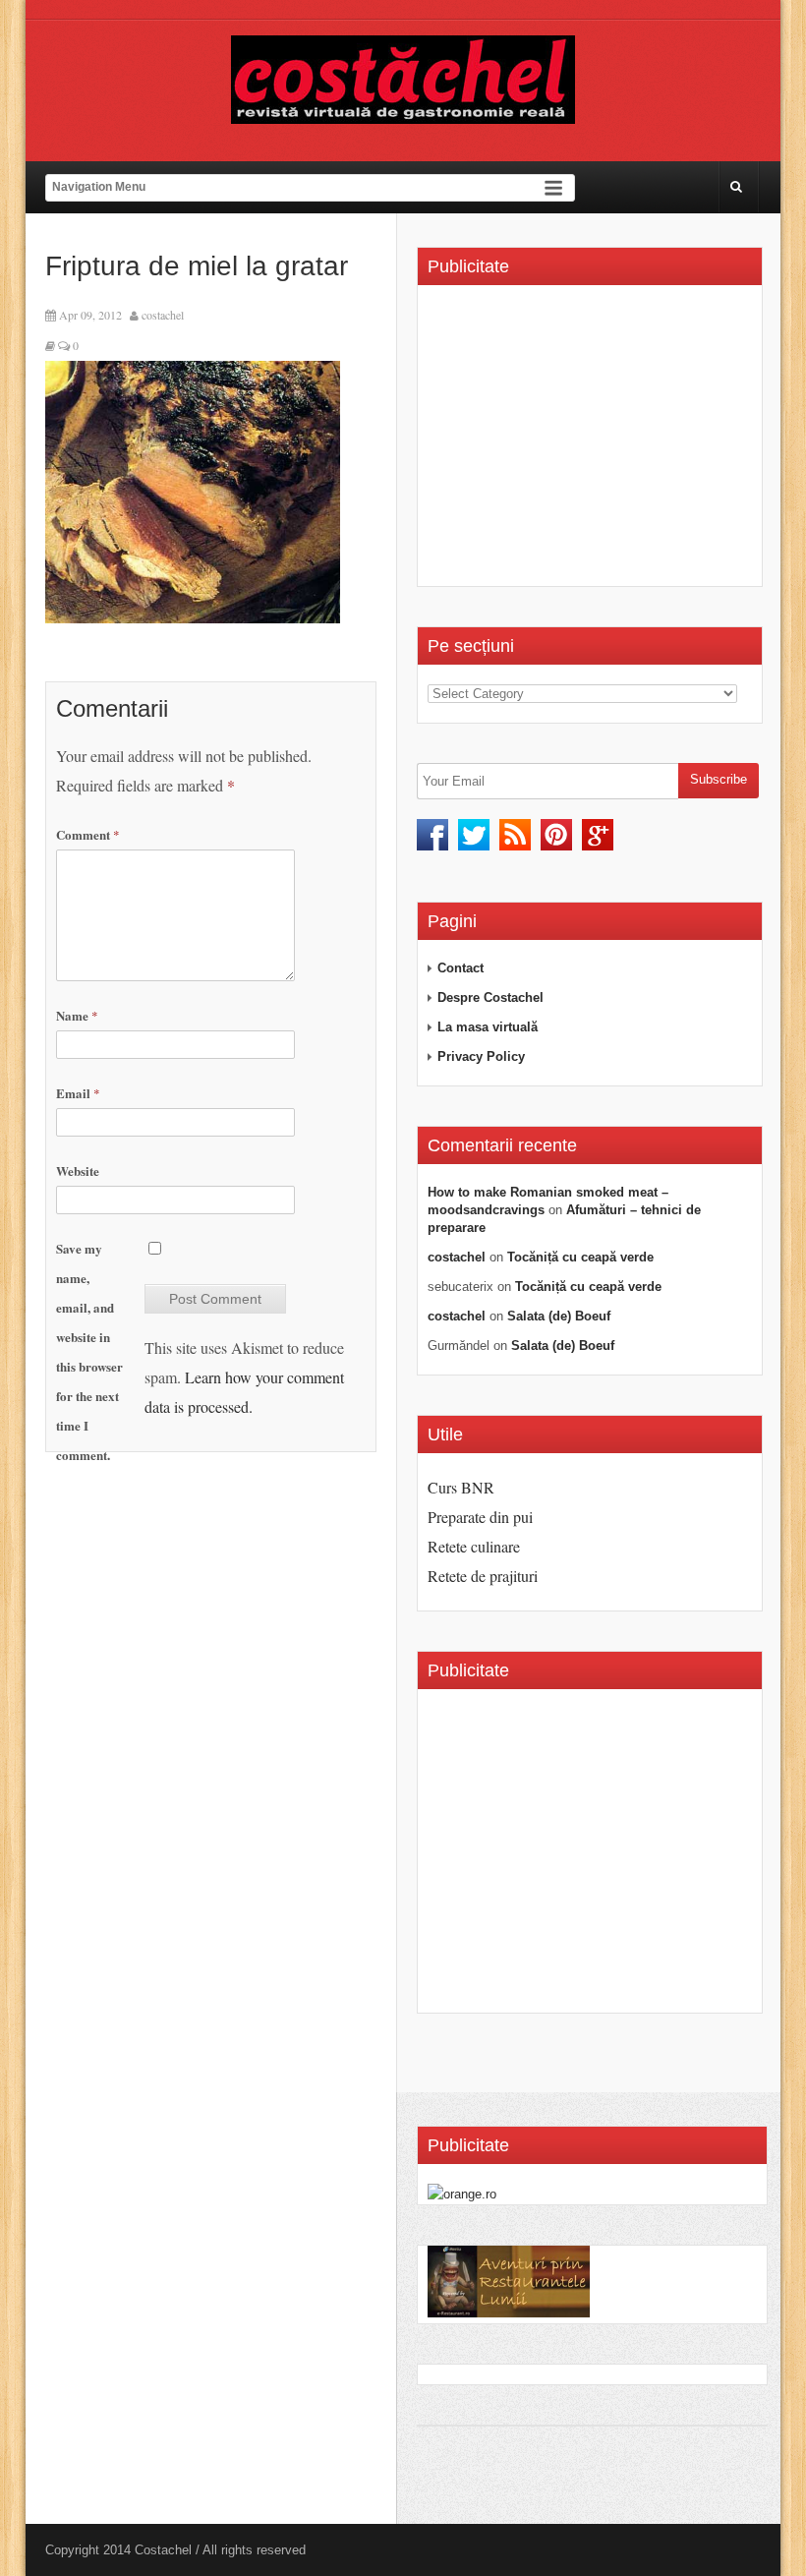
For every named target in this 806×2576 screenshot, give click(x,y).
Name (77, 1015)
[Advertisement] (593, 442)
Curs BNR (461, 1487)
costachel (163, 315)
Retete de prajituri (483, 1576)
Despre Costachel (490, 997)
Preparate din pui (480, 1517)
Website (78, 1171)
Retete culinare (474, 1546)
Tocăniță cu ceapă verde (580, 1257)
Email (78, 1093)
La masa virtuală (488, 1027)
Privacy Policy (481, 1056)
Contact (461, 968)
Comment (88, 834)
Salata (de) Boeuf (559, 1316)
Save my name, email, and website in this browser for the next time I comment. (89, 1351)
